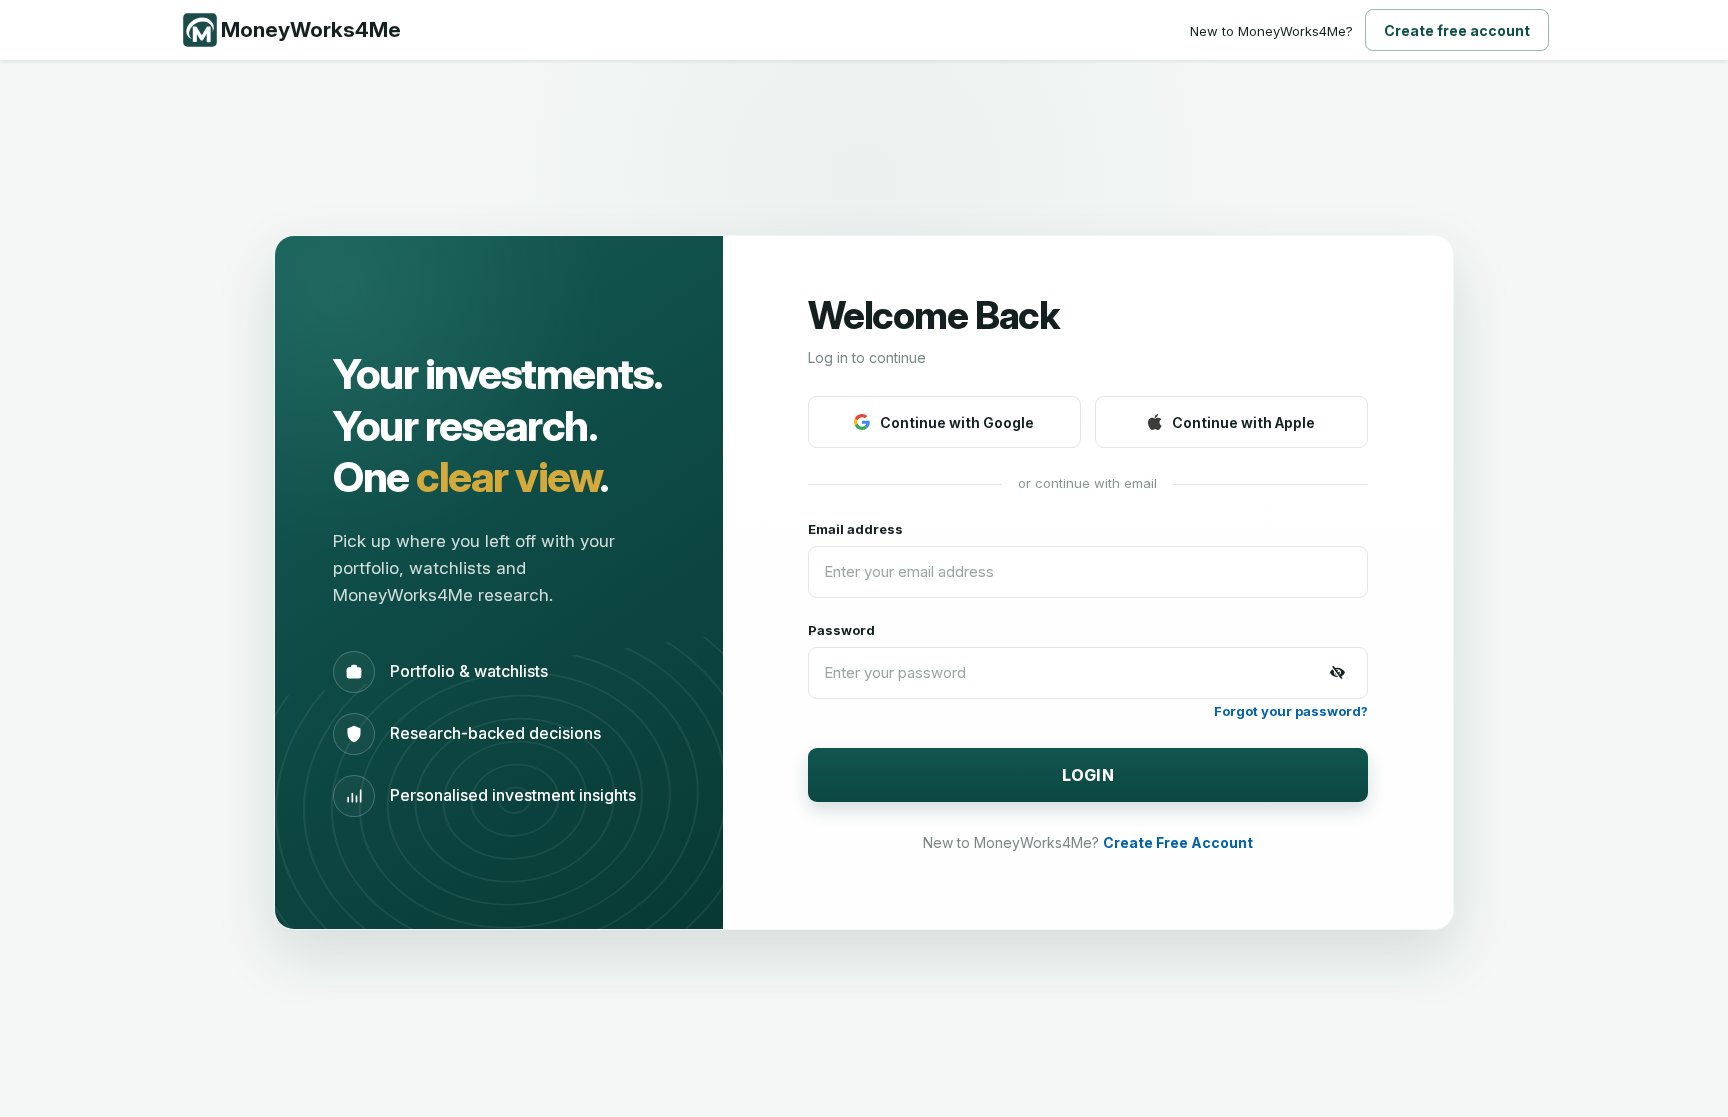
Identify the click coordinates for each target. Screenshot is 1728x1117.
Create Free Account (1178, 842)
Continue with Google (957, 422)
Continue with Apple (1243, 422)
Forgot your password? (1291, 711)
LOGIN (1088, 775)
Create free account (1457, 30)
